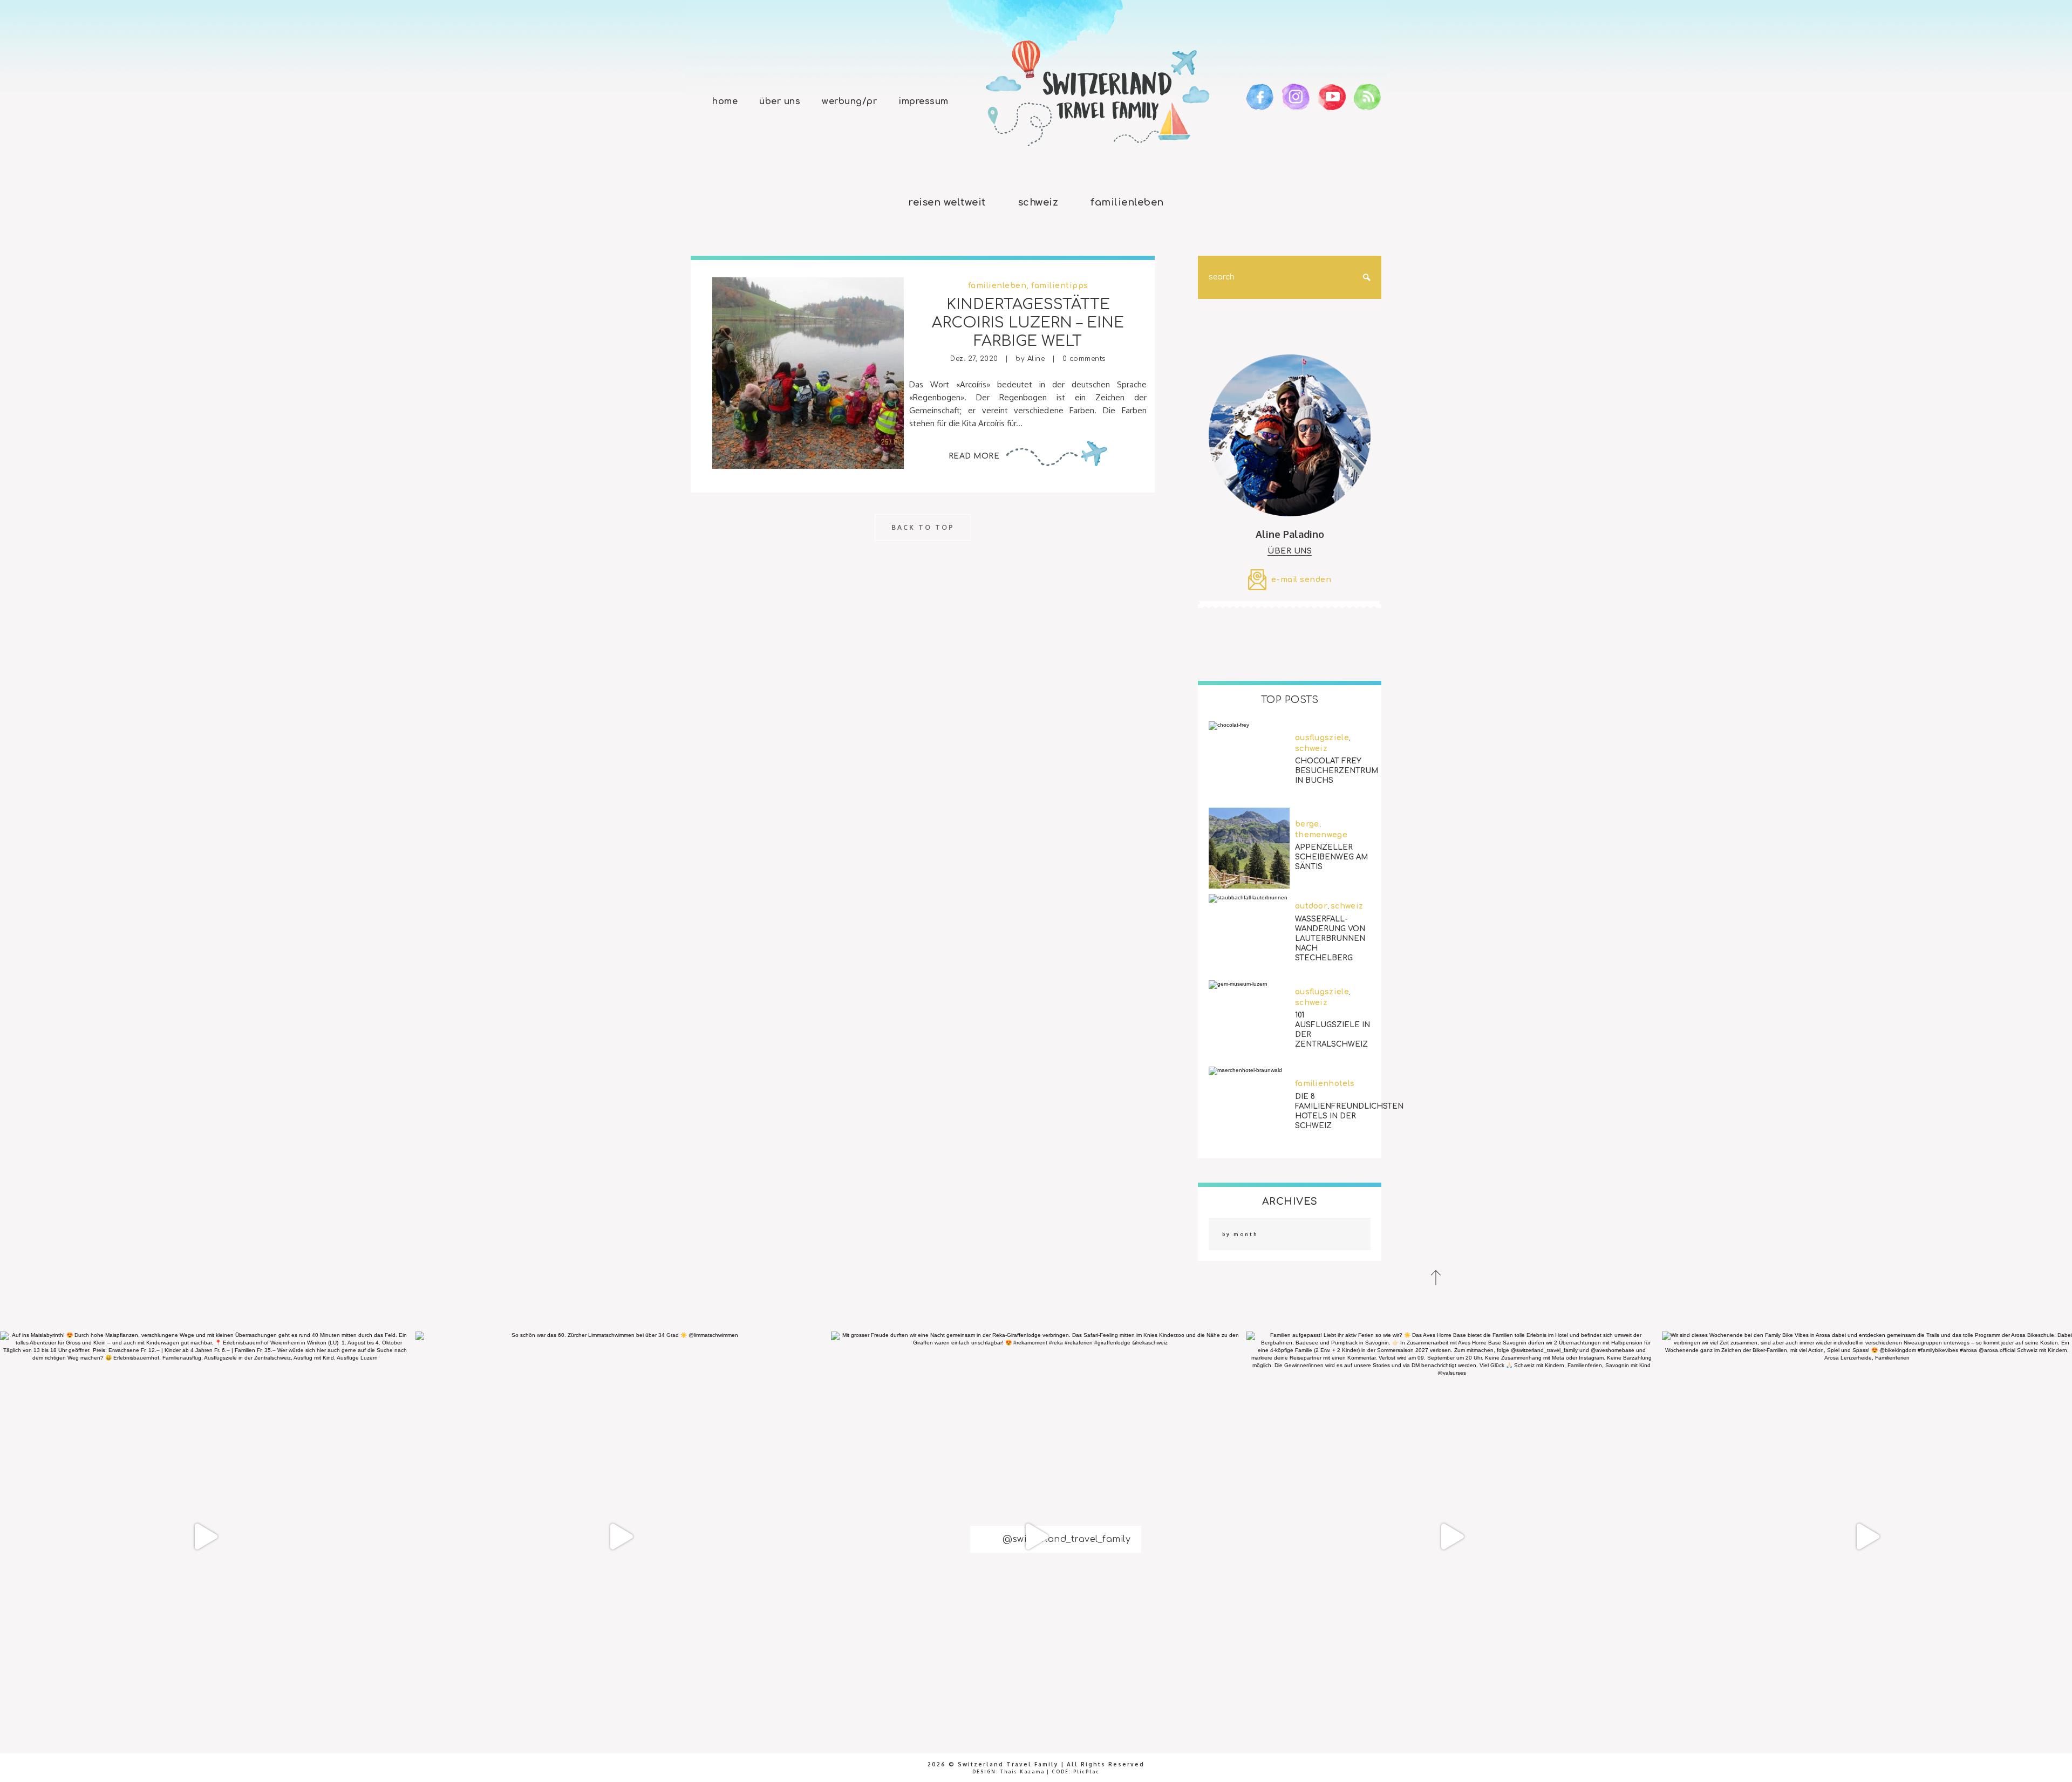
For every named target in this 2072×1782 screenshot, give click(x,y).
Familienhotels (1325, 1084)
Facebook (1260, 97)
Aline (1036, 359)
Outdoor (1311, 906)
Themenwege (1321, 835)
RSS (1368, 97)
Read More (974, 456)
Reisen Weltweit (947, 202)
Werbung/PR (849, 101)
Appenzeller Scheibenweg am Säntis (1331, 857)
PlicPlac (1086, 1772)
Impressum (923, 101)
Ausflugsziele (1322, 738)
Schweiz (1038, 202)
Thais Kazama (1023, 1772)
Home (725, 101)
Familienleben (1127, 202)
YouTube (1332, 97)
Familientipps (1060, 286)
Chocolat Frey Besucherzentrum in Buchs (1337, 771)
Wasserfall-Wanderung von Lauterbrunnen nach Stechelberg (1330, 938)
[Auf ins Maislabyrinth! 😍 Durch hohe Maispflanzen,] (205, 1537)
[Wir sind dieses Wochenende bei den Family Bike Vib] (1867, 1537)
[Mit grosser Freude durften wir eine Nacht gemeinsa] (1036, 1537)
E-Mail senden (1301, 580)
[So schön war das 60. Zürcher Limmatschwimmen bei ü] (621, 1537)
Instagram (1296, 97)
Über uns (780, 101)
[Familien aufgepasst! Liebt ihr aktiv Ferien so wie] (1451, 1537)
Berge (1307, 824)
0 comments (1084, 359)
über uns (1290, 551)
